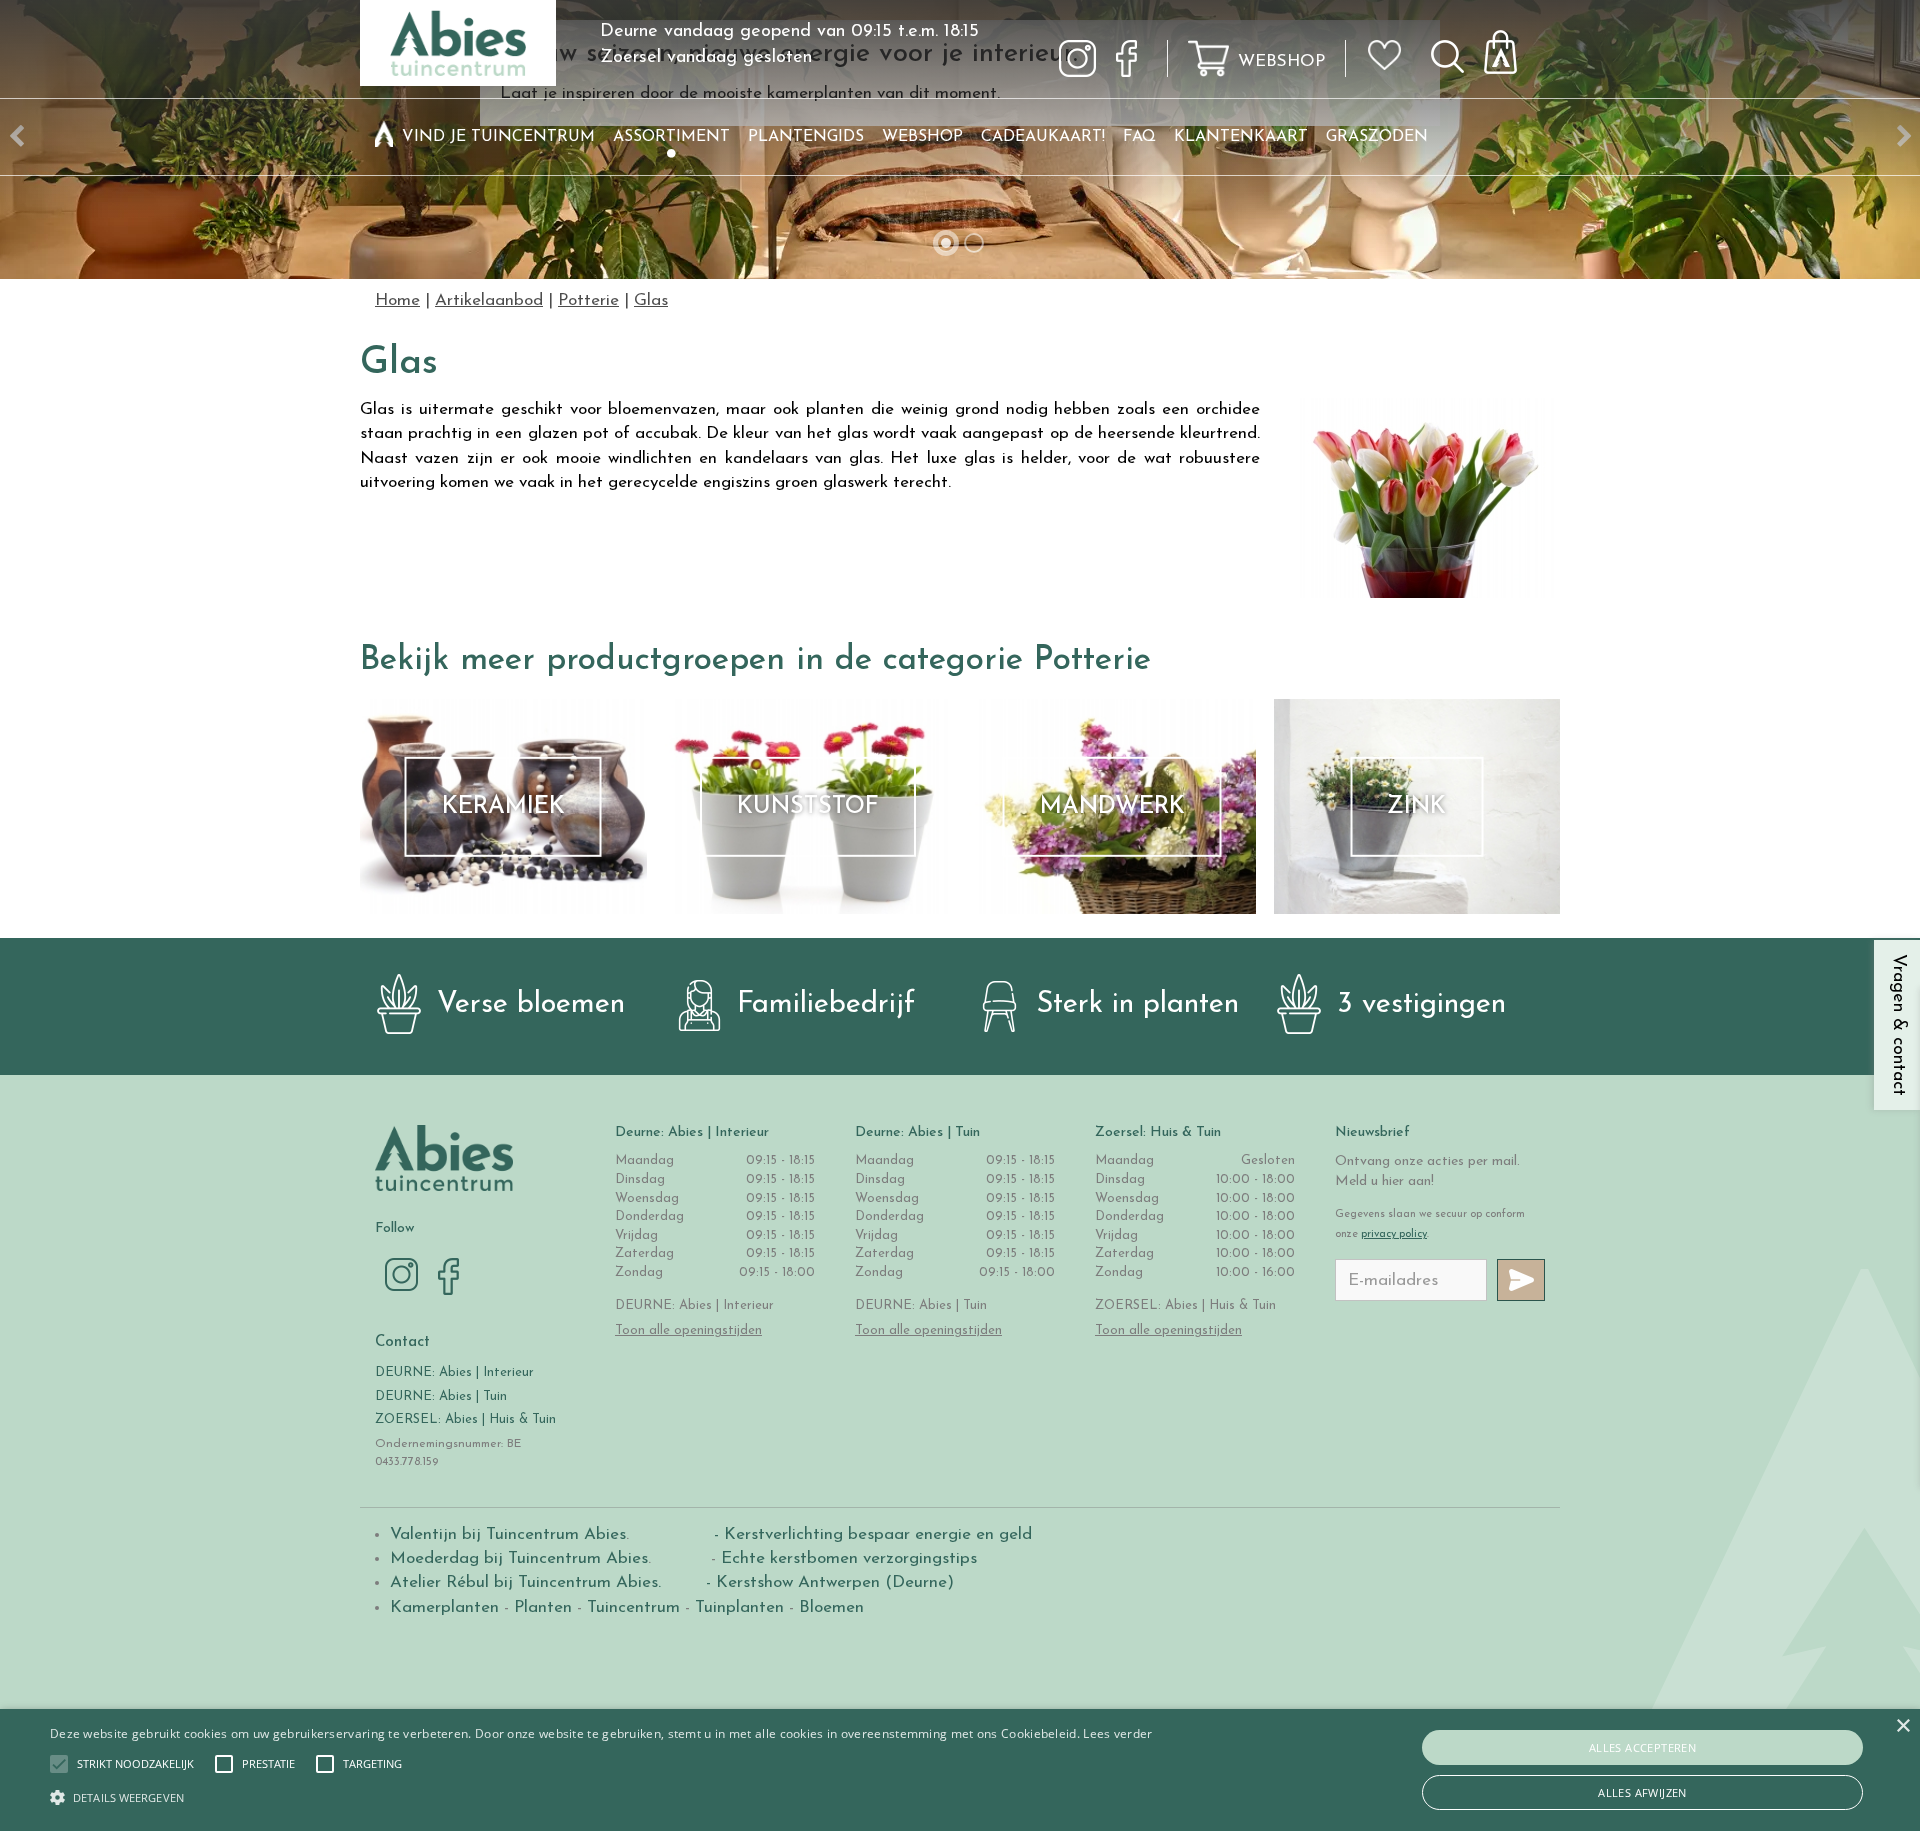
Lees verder (1117, 1733)
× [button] (1902, 1726)
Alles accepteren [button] (1642, 1747)
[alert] (960, 1770)
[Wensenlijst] (1391, 41)
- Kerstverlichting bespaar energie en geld (870, 1534)
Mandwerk (1112, 807)
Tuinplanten (739, 1607)
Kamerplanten (444, 1607)
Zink (1416, 807)
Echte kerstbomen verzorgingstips (849, 1558)
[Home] (384, 137)
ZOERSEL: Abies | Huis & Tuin (467, 1419)
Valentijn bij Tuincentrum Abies (508, 1534)
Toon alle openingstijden (688, 1330)
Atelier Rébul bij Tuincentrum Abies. (525, 1582)
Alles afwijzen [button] (1642, 1792)
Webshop (1281, 61)
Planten (543, 1607)
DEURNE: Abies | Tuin (441, 1396)
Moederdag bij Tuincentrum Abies (519, 1558)
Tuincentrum (633, 1607)
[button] (135, 1764)
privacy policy (1394, 1234)
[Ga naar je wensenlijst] (1391, 63)
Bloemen (831, 1607)
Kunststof (808, 807)
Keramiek (503, 807)
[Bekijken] (1512, 46)
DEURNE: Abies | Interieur (454, 1372)
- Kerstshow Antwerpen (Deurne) (827, 1582)
